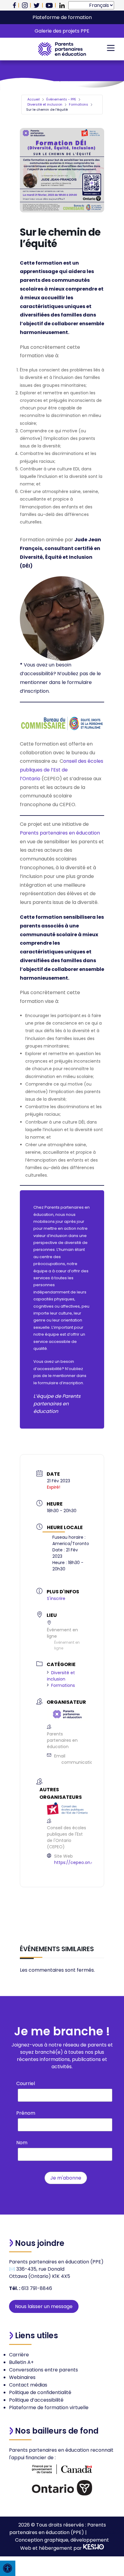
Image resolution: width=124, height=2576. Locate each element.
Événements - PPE (61, 99)
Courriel (26, 2083)
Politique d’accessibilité (36, 2400)
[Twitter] (37, 5)
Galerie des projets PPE (62, 31)
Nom (22, 2143)
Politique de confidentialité (40, 2392)
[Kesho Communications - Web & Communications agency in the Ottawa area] (94, 2548)
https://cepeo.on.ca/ (76, 1862)
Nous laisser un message (44, 2306)
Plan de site (101, 2532)
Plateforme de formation (62, 17)
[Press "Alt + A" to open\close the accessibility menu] (8, 2568)
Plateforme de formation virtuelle (49, 2407)
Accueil (34, 99)
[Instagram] (25, 5)
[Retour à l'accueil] (62, 49)
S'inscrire (56, 1598)
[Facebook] (14, 5)
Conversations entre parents (43, 2370)
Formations (79, 104)
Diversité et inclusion (45, 104)
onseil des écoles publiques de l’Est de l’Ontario (62, 770)
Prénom (26, 2113)
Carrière (19, 2355)
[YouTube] (49, 5)
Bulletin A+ (21, 2362)
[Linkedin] (62, 5)
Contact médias (28, 2385)
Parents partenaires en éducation (60, 833)
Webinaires (22, 2377)
